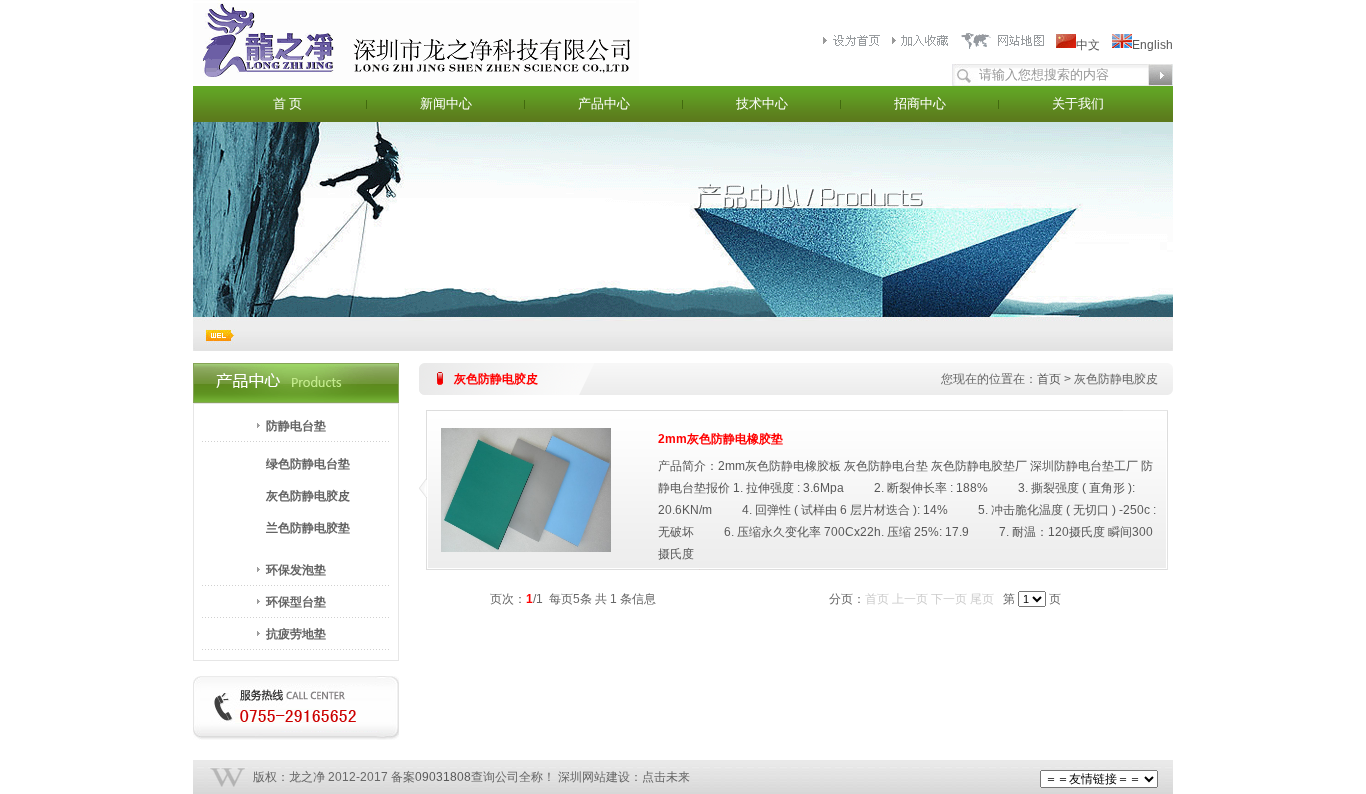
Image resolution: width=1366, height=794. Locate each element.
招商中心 (920, 103)
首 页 (287, 103)
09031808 (443, 777)
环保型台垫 (296, 602)
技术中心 (762, 103)
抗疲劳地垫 (296, 634)
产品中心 (604, 103)
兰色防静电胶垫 (308, 528)
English (1152, 45)
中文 (1088, 45)
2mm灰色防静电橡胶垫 (720, 439)
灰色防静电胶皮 (308, 496)
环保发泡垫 (296, 570)
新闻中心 (446, 103)
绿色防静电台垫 (308, 464)
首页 (1049, 379)
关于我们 (1078, 103)
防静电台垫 (296, 426)
